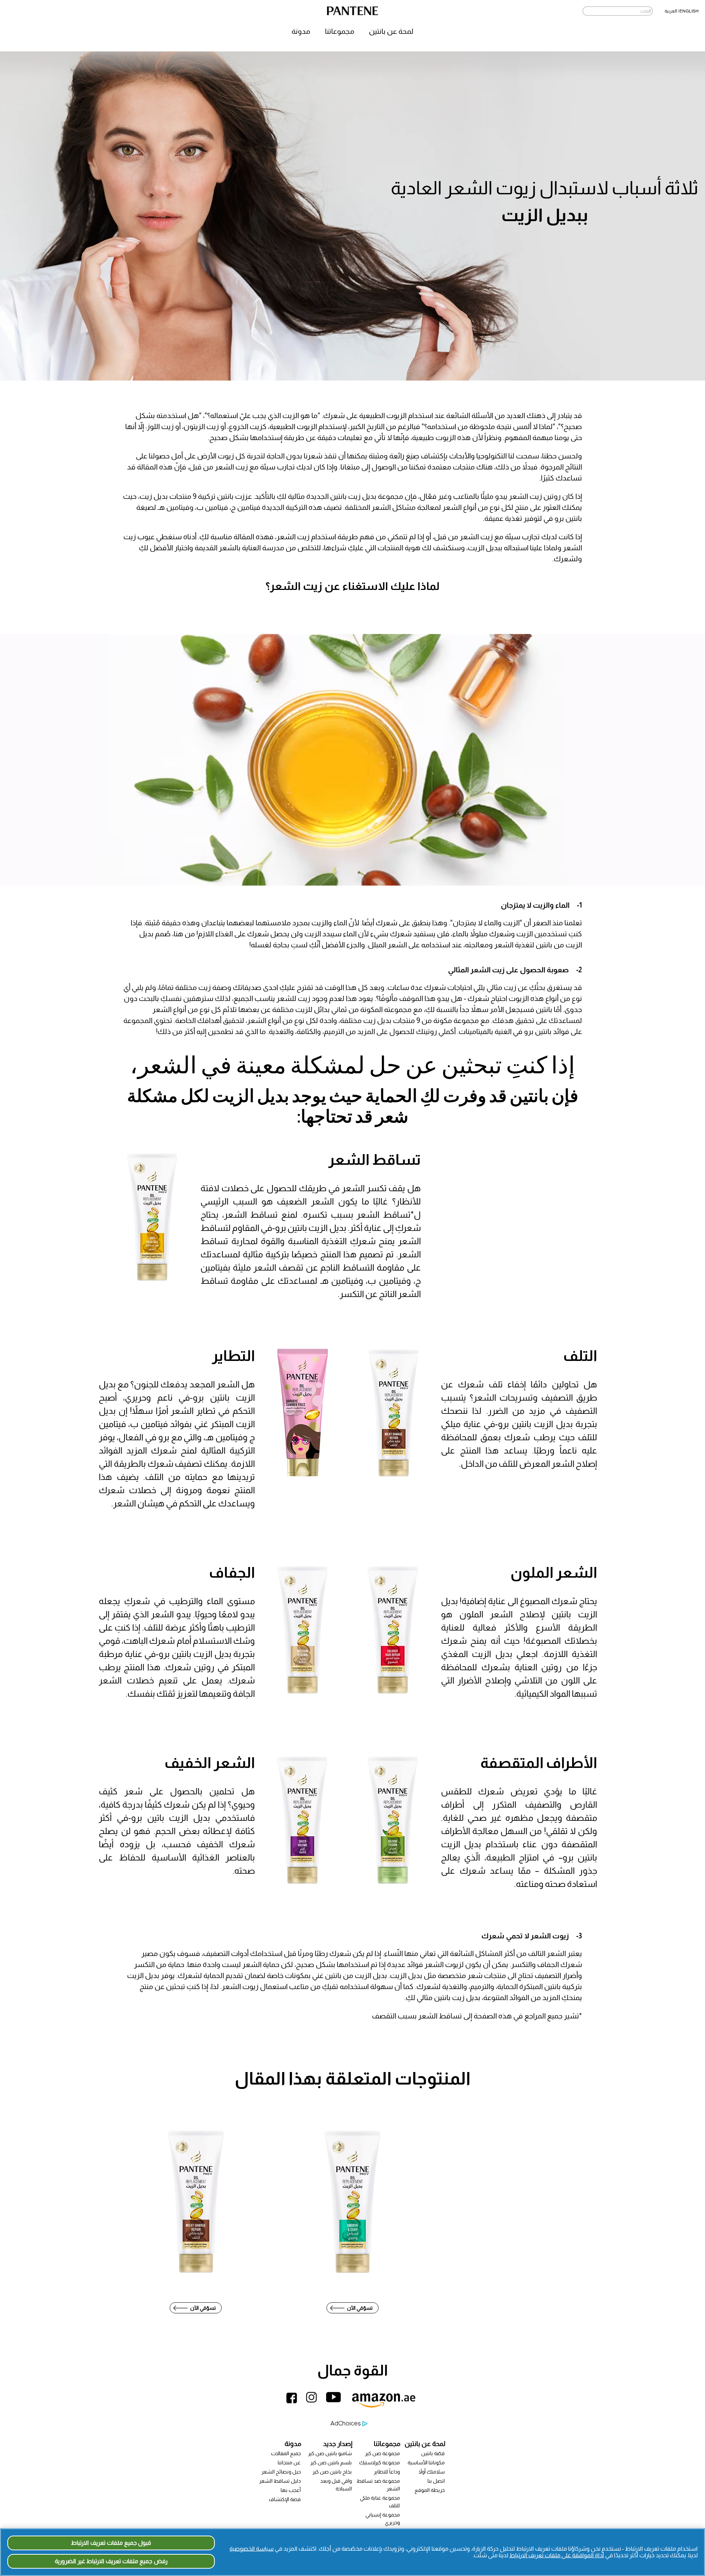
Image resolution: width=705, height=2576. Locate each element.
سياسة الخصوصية (252, 2549)
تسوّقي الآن (203, 2308)
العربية (671, 11)
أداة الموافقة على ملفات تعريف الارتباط (557, 2555)
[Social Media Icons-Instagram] (314, 2405)
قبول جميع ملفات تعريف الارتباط (111, 2543)
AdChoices (346, 2423)
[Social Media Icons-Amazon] (386, 2405)
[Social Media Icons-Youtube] (337, 2405)
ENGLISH (689, 11)
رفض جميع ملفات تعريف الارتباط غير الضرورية (111, 2561)
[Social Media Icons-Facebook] (293, 2405)
